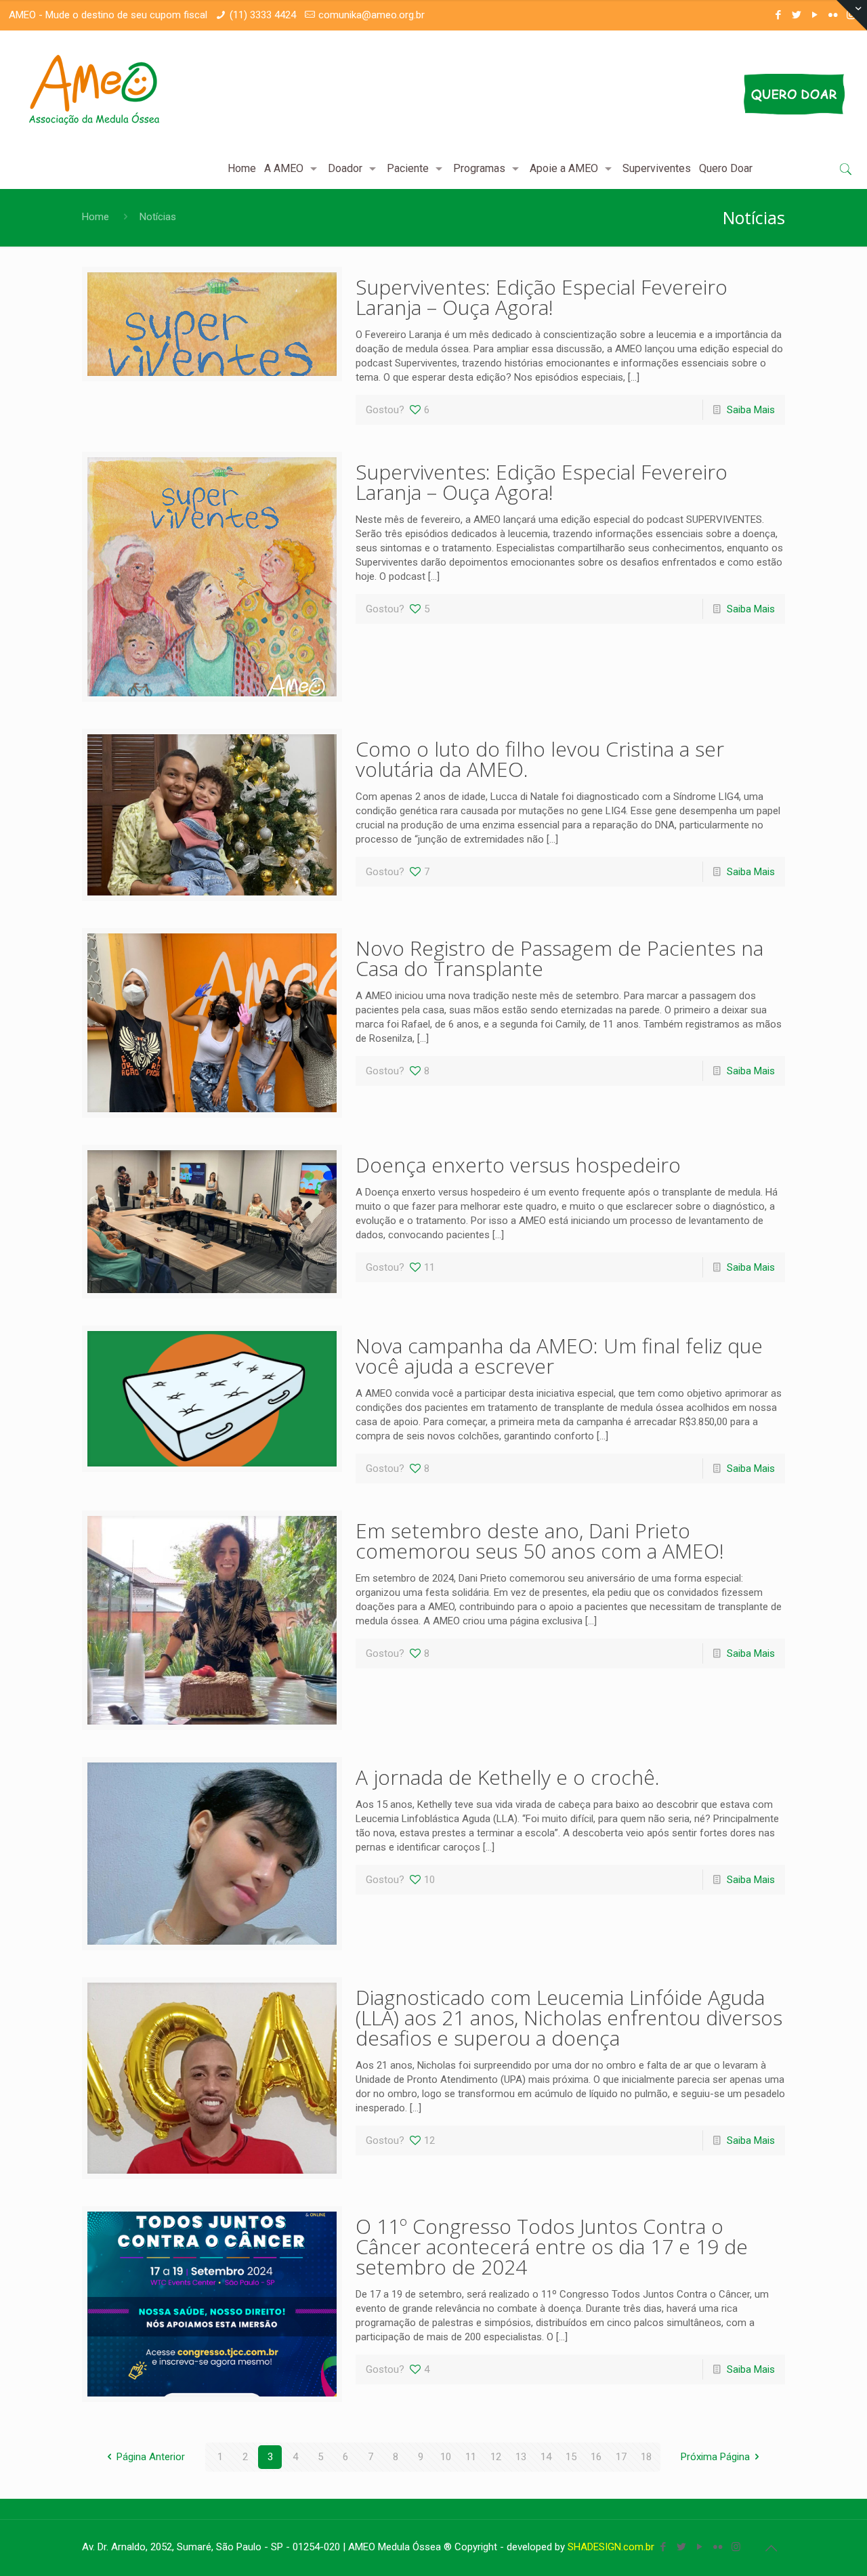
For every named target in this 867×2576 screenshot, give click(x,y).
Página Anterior (151, 2457)
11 (471, 2457)
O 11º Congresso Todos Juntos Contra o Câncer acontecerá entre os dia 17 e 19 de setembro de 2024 (552, 2246)
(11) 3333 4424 (263, 15)
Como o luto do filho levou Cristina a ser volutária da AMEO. (540, 759)
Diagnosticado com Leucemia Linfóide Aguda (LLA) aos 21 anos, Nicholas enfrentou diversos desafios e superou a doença (569, 2018)
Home (96, 217)
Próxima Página (715, 2457)
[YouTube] (815, 15)
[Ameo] (94, 89)
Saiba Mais (751, 410)
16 (596, 2457)
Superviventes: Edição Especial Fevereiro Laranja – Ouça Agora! (542, 297)
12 (496, 2457)
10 (446, 2457)
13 (521, 2457)
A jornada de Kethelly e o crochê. (508, 1777)
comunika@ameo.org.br (372, 15)
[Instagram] (736, 2547)
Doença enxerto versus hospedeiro (518, 1165)
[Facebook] (778, 15)
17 (621, 2457)
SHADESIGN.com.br (611, 2547)
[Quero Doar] (686, 94)
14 (546, 2457)
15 (571, 2457)
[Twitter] (796, 15)
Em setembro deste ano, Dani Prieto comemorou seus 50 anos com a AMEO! (540, 1541)
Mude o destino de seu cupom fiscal (126, 15)
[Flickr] (833, 15)
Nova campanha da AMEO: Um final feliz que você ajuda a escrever (559, 1356)
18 (646, 2457)
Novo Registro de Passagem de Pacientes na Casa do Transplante (559, 958)
